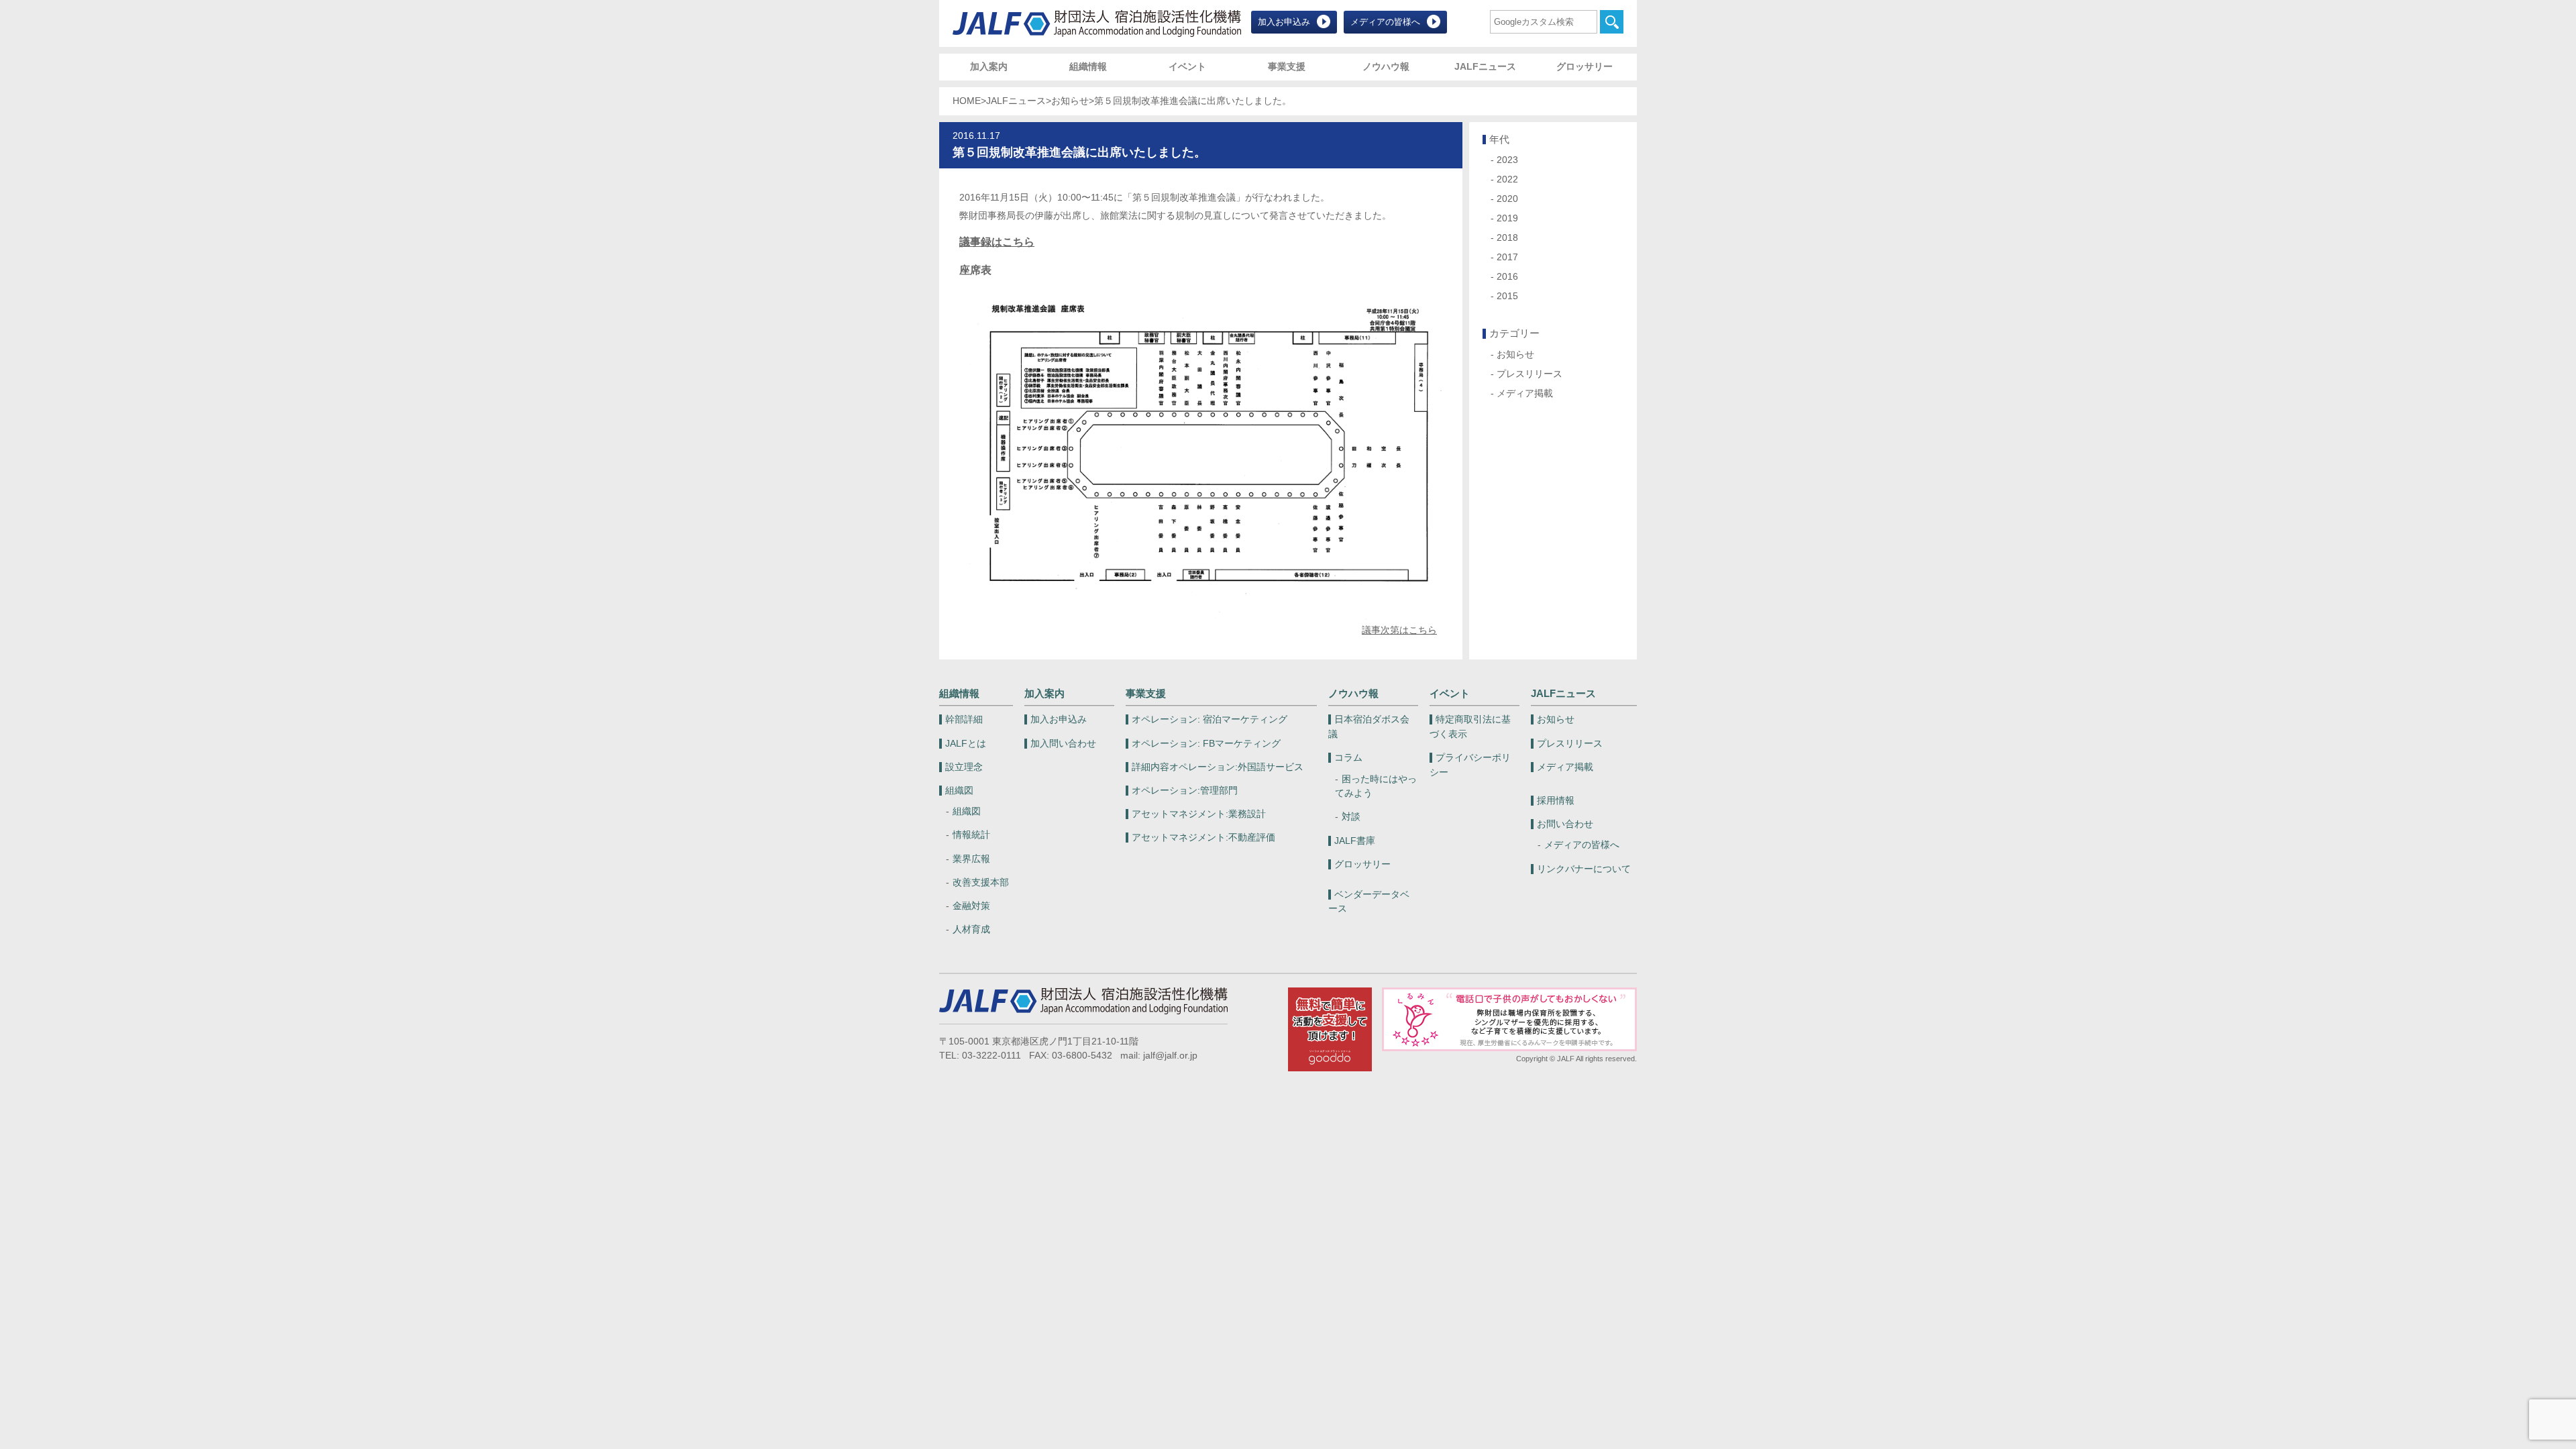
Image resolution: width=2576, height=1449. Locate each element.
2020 (1507, 199)
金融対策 (971, 906)
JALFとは (966, 744)
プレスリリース (1529, 374)
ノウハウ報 (1386, 67)
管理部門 (1185, 791)
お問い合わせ (1565, 824)
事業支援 (1287, 67)
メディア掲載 (1525, 393)
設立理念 (964, 767)
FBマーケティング (1206, 744)
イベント (1187, 67)
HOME (967, 101)
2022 (1507, 179)
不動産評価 (1203, 838)
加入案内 (989, 67)
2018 (1507, 238)
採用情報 (1556, 801)
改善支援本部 (981, 882)
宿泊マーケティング (1210, 719)
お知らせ (1070, 101)
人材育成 (971, 929)
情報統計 (971, 835)
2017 (1507, 257)
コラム (1348, 758)
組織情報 (1088, 67)
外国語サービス (1218, 767)
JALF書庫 (1355, 841)
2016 (1507, 277)
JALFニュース (1485, 67)
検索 (1612, 22)
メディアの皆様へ (1385, 22)
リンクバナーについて (1584, 869)
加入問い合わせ (1063, 744)
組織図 (959, 791)
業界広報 (971, 859)
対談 (1351, 817)
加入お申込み (1284, 22)
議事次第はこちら (1399, 630)
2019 (1507, 218)
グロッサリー (1585, 67)
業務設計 (1199, 814)
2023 (1507, 160)
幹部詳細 (964, 719)
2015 (1507, 296)
